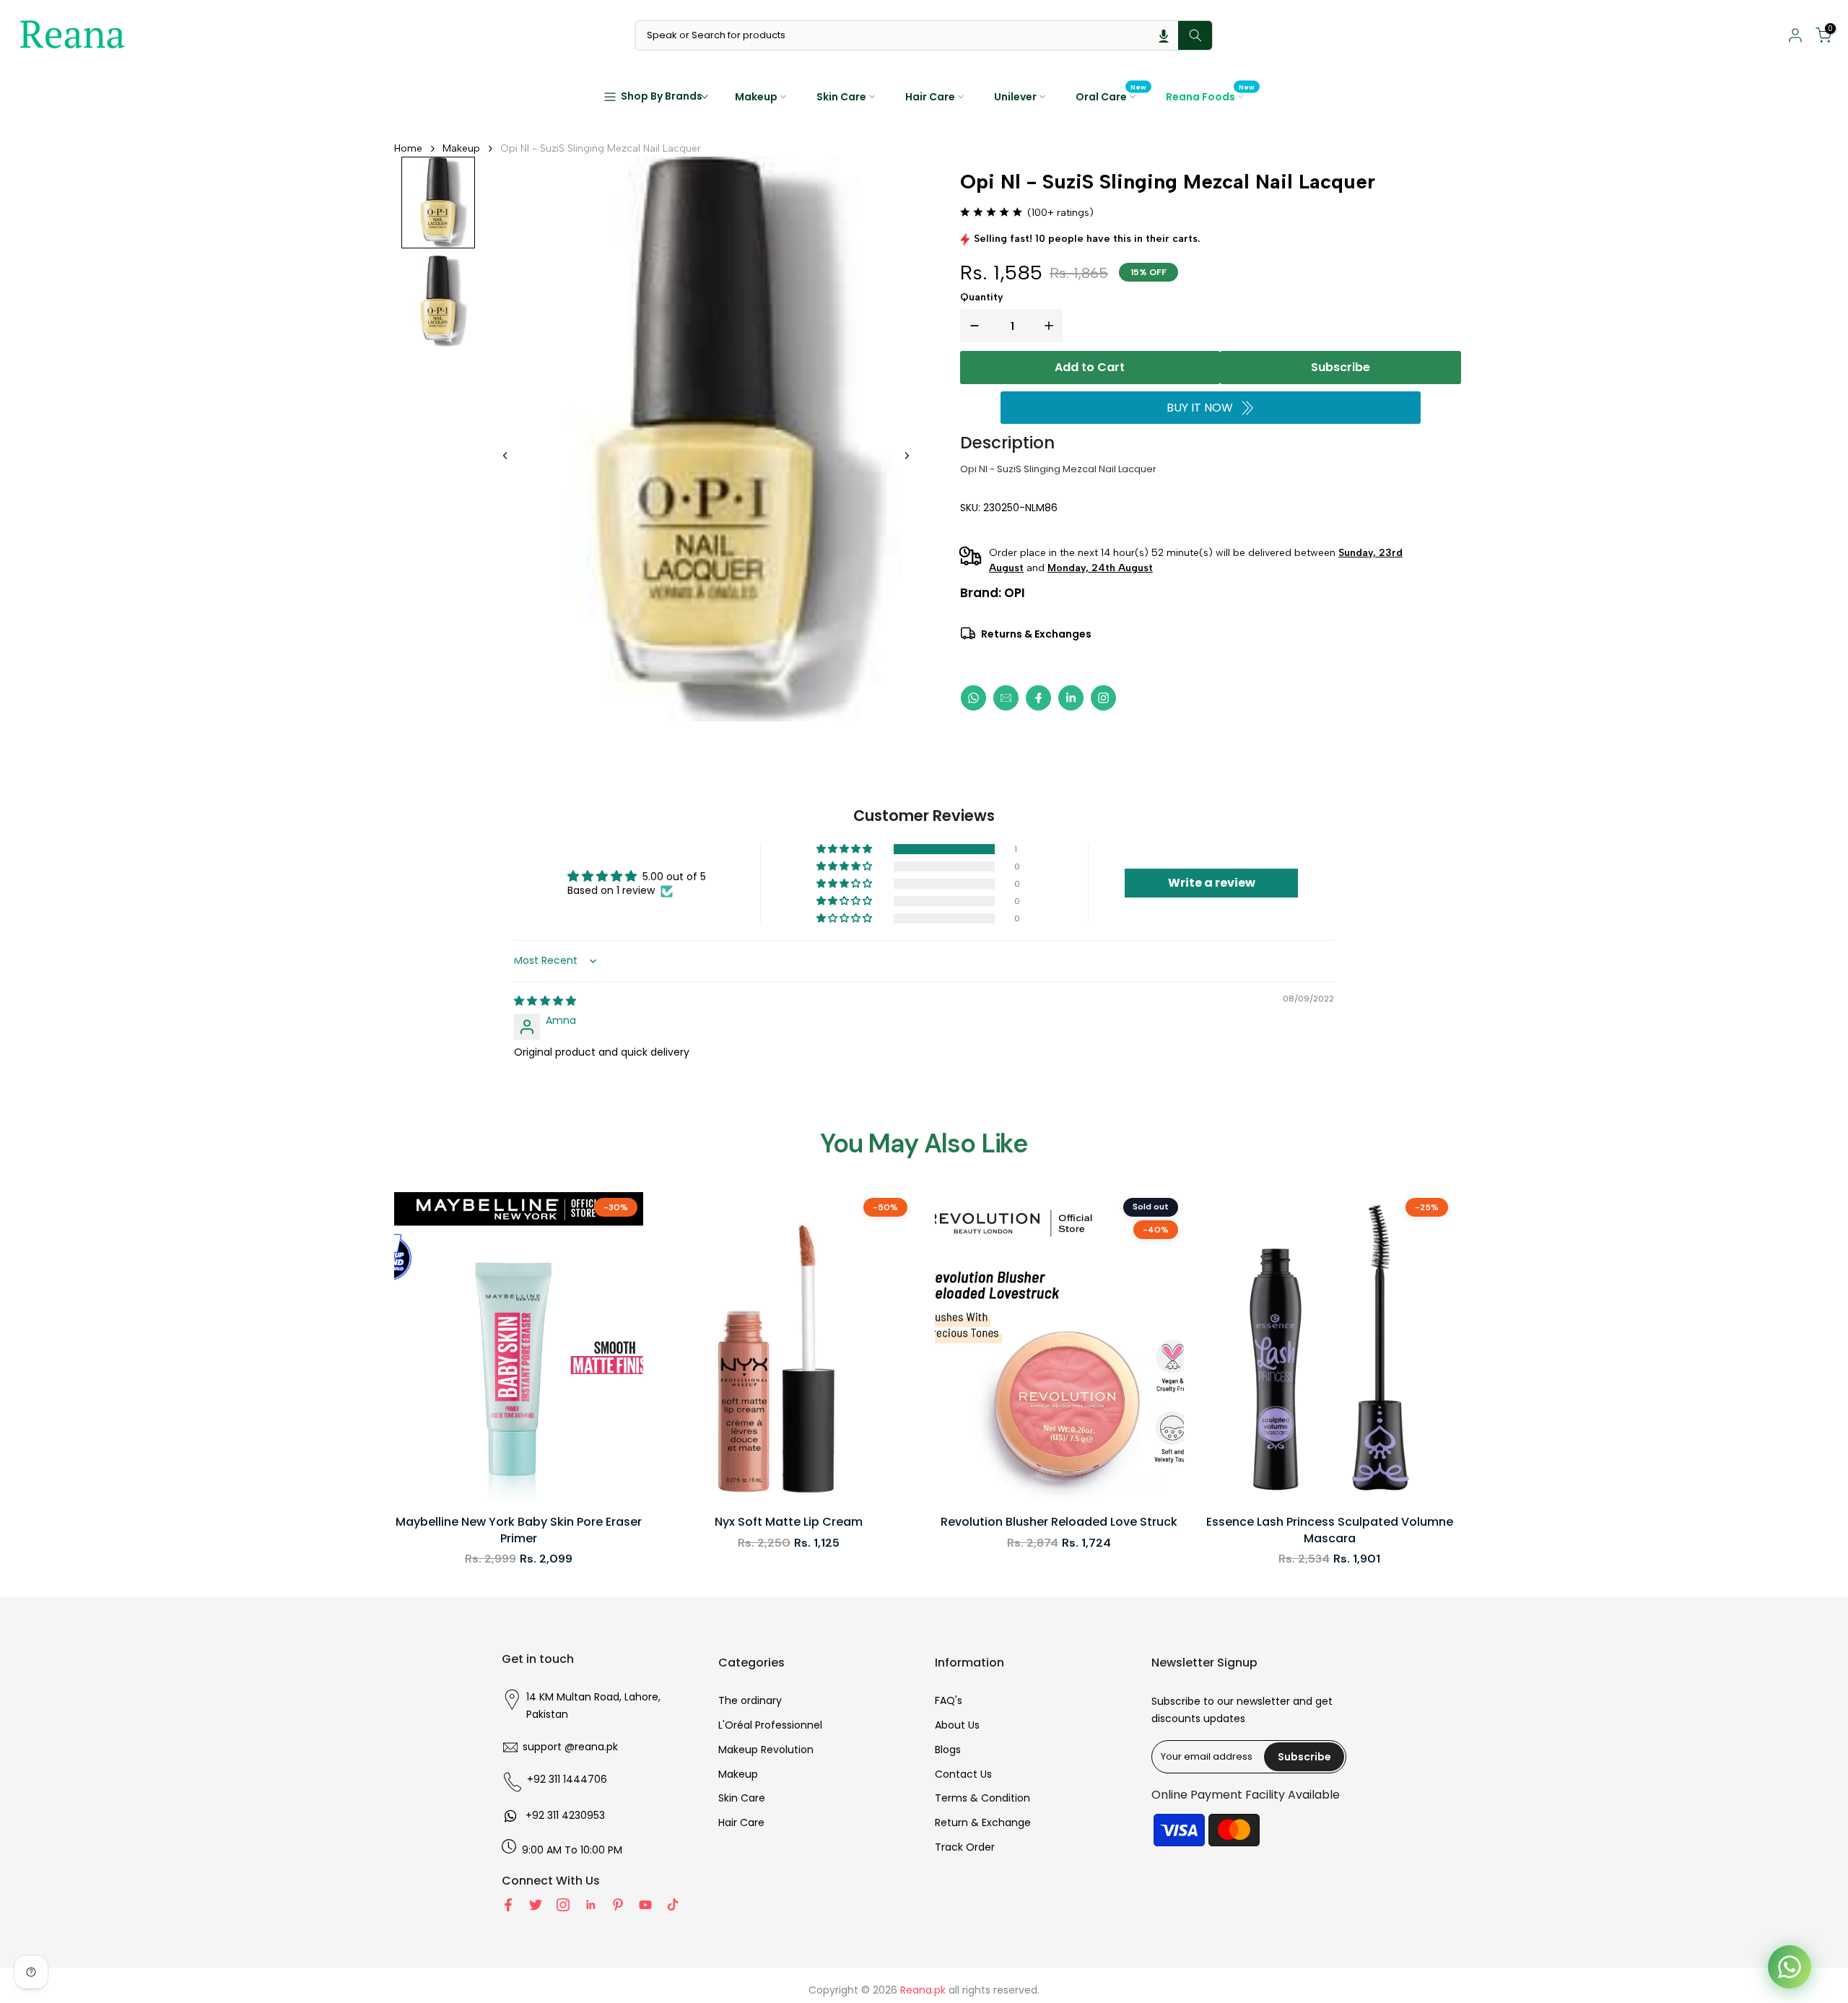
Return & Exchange (983, 1822)
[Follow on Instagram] (563, 1905)
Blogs (948, 1750)
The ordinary (750, 1700)
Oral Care (1111, 96)
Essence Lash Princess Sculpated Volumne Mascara (1330, 1530)
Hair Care (930, 97)
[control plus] (1052, 326)
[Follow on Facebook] (508, 1905)
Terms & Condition (982, 1798)
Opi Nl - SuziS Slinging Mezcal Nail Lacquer (601, 148)
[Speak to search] (1164, 35)
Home (408, 148)
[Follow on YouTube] (645, 1905)
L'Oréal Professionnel (770, 1725)
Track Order (965, 1847)
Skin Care (841, 97)
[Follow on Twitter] (536, 1905)
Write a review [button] (1212, 883)
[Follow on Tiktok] (673, 1905)
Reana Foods (1211, 96)
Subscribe (1341, 367)
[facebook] (1038, 698)
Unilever (1015, 97)
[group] (438, 203)
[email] (1006, 698)
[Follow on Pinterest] (618, 1905)
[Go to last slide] (505, 456)
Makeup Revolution (766, 1750)
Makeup (756, 97)
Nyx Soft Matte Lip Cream (789, 1522)
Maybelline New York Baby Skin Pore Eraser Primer (519, 1530)
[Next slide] (907, 456)
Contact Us (963, 1774)
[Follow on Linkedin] (590, 1905)
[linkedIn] (1071, 698)
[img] (545, 1001)
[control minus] (972, 326)
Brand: (993, 593)
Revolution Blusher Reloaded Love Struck (1059, 1522)
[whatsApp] (973, 698)
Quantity (982, 297)
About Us (957, 1725)
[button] (845, 849)
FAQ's (949, 1700)
